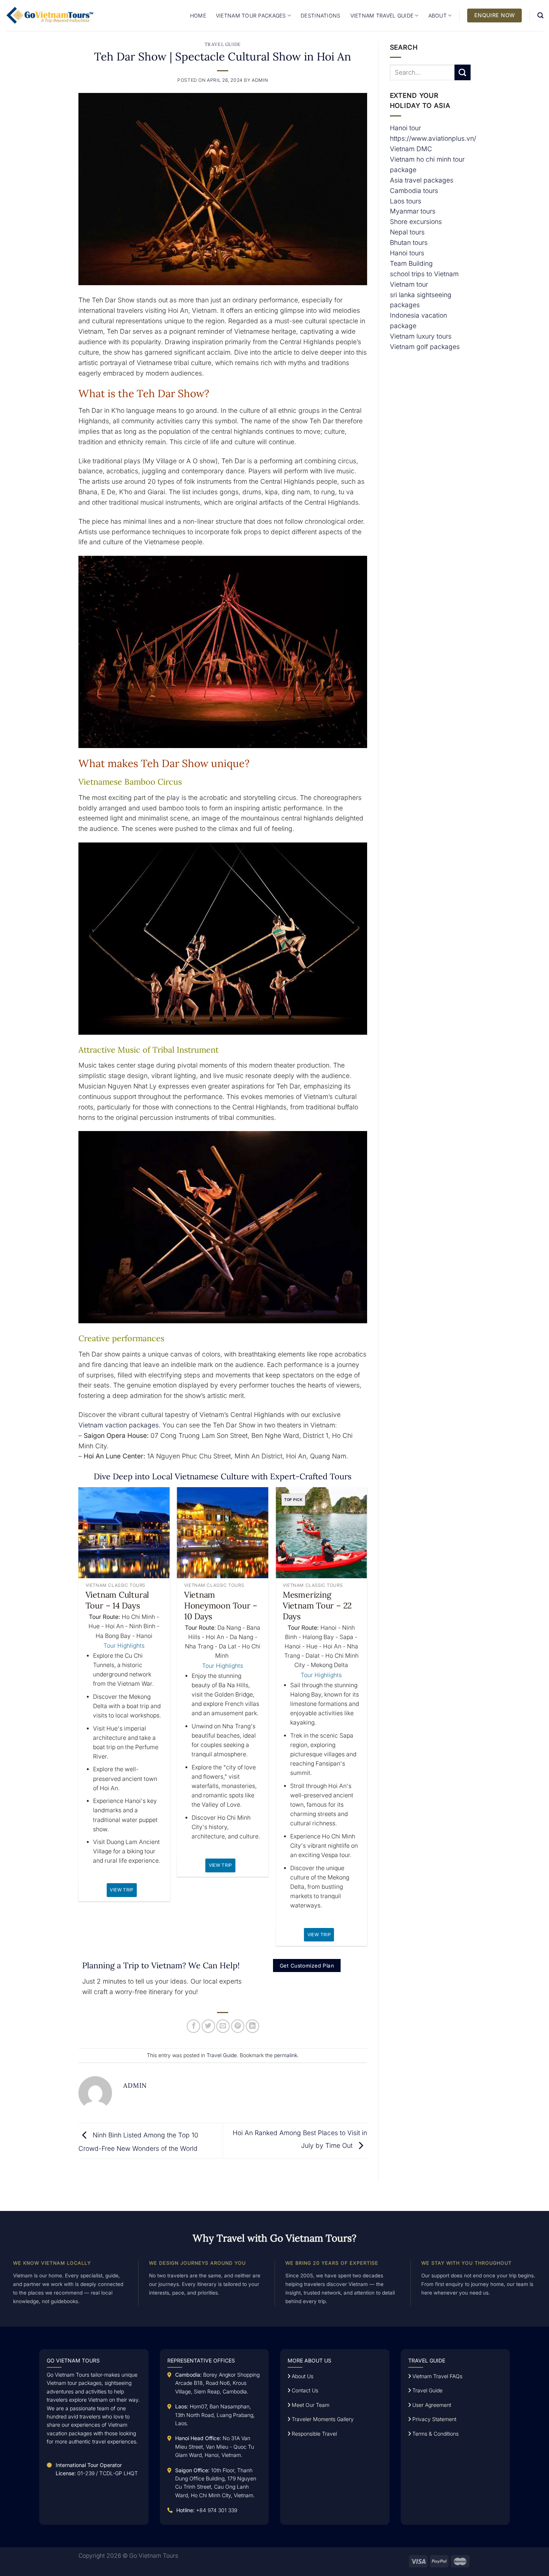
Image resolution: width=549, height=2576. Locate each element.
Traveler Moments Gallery (322, 2419)
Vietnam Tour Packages (251, 15)
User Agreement (431, 2405)
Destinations (320, 15)
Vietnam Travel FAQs (437, 2376)
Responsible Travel (314, 2434)
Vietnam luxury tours (421, 336)
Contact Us (304, 2390)
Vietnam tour (409, 284)
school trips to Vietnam (424, 274)
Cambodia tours (414, 191)
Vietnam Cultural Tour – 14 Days (117, 1600)
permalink (286, 2055)
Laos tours (406, 201)
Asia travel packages (422, 180)
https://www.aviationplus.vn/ (433, 138)
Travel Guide (223, 44)
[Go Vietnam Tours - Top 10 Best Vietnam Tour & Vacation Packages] (50, 15)
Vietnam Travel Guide (382, 15)
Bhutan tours (409, 242)
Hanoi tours (407, 253)
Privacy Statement (434, 2419)
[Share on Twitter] (208, 2026)
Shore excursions (416, 222)
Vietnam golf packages (425, 347)
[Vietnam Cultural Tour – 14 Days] (124, 1533)
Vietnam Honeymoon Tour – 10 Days (221, 1605)
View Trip (122, 1890)
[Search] (540, 15)
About (438, 15)
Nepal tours (407, 232)
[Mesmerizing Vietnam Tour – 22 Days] (321, 1533)
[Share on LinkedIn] (252, 2026)
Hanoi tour (405, 128)
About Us (302, 2376)
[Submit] (463, 73)
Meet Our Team (310, 2405)
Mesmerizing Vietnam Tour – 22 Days (317, 1605)
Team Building (411, 263)
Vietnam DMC (411, 149)
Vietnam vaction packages (119, 1425)
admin (260, 80)
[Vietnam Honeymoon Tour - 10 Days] (223, 1533)
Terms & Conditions (435, 2434)
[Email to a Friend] (223, 2026)
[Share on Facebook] (193, 2026)
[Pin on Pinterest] (238, 2026)
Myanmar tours (413, 211)
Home (198, 15)
